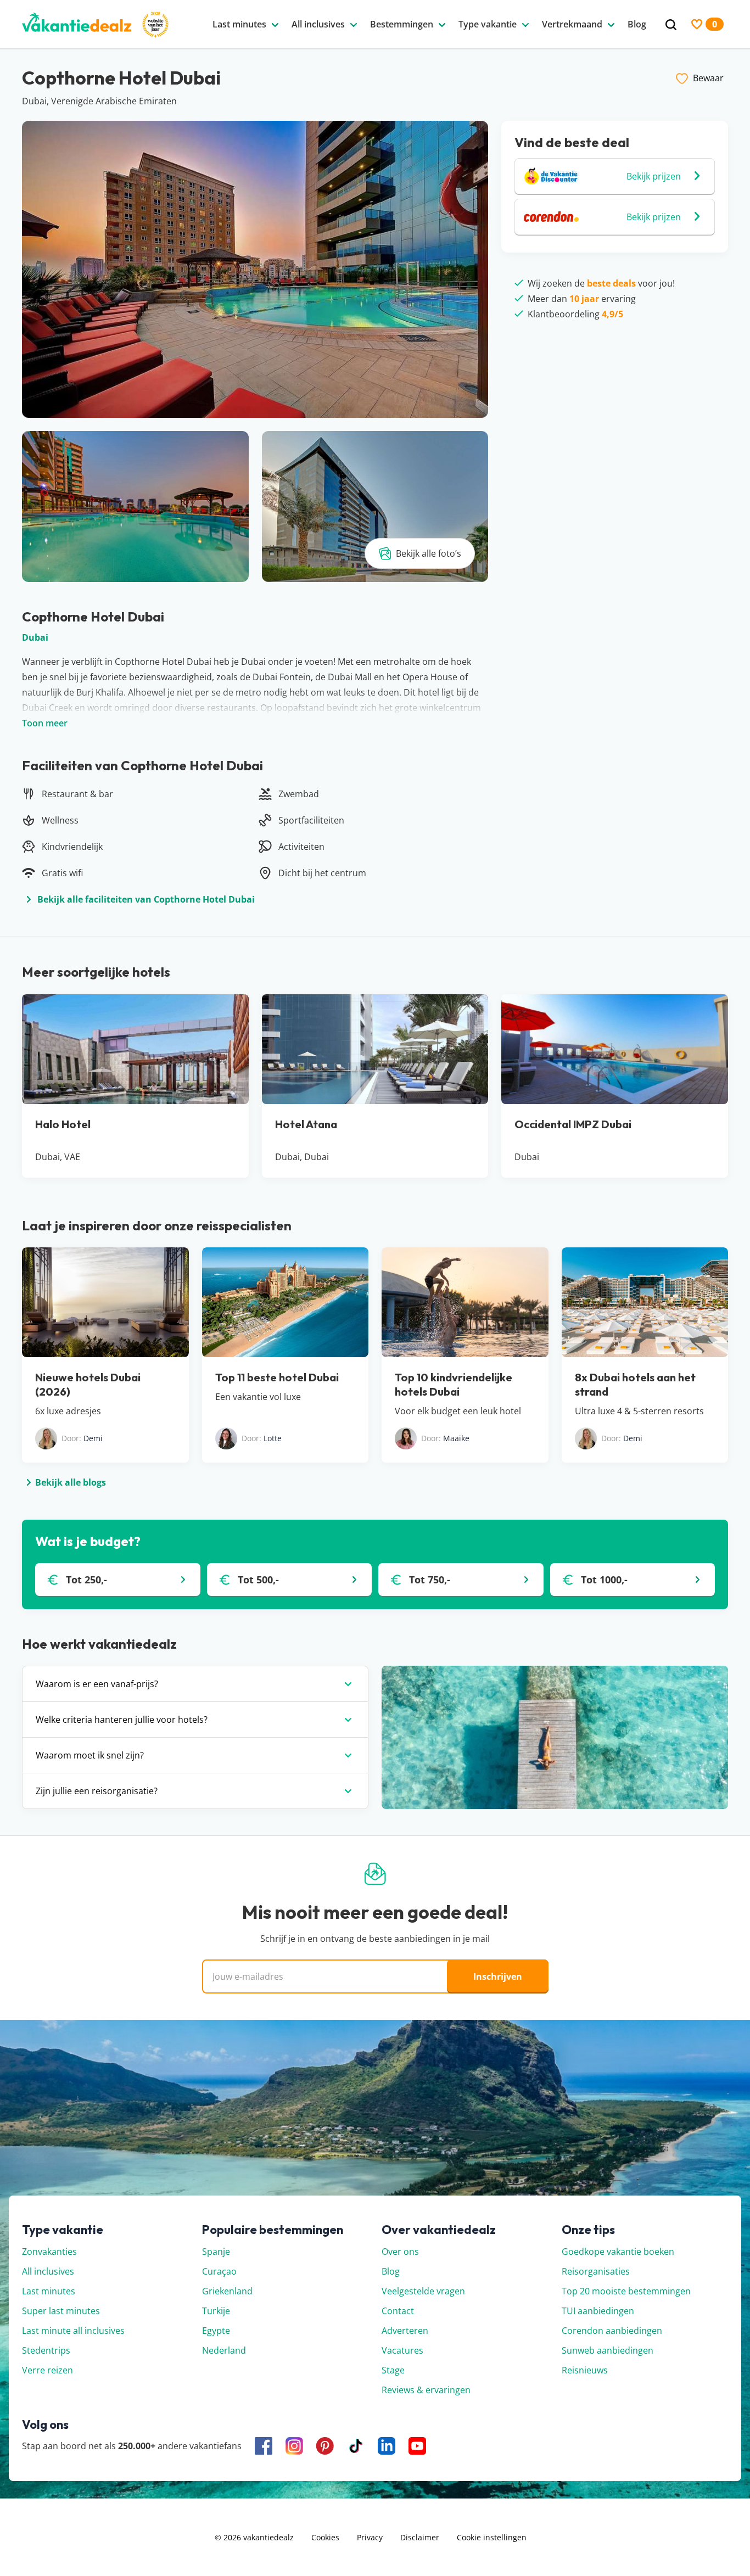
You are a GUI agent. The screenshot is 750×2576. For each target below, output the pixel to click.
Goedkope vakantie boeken (618, 2252)
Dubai (35, 637)
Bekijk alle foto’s (429, 553)
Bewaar (708, 78)
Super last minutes (61, 2311)
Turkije (216, 2311)
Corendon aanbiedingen (612, 2331)
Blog (391, 2271)
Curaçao (219, 2271)
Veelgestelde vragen (423, 2291)
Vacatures (402, 2350)
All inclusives (48, 2271)
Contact (398, 2311)
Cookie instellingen (492, 2537)
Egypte (216, 2331)
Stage (393, 2370)
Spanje (216, 2252)
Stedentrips (46, 2350)
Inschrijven (498, 1976)
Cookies (325, 2537)
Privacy (370, 2537)
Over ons (400, 2252)
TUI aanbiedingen (598, 2311)
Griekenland (227, 2291)
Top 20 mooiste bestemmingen (626, 2291)
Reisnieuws (585, 2370)
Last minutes (49, 2291)
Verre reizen (47, 2370)
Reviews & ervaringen (426, 2390)
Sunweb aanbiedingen (608, 2350)
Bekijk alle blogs (71, 1482)
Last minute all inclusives (73, 2331)
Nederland (224, 2350)
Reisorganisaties (596, 2271)
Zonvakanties (49, 2252)
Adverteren (405, 2331)
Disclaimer (420, 2537)
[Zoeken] (671, 25)
